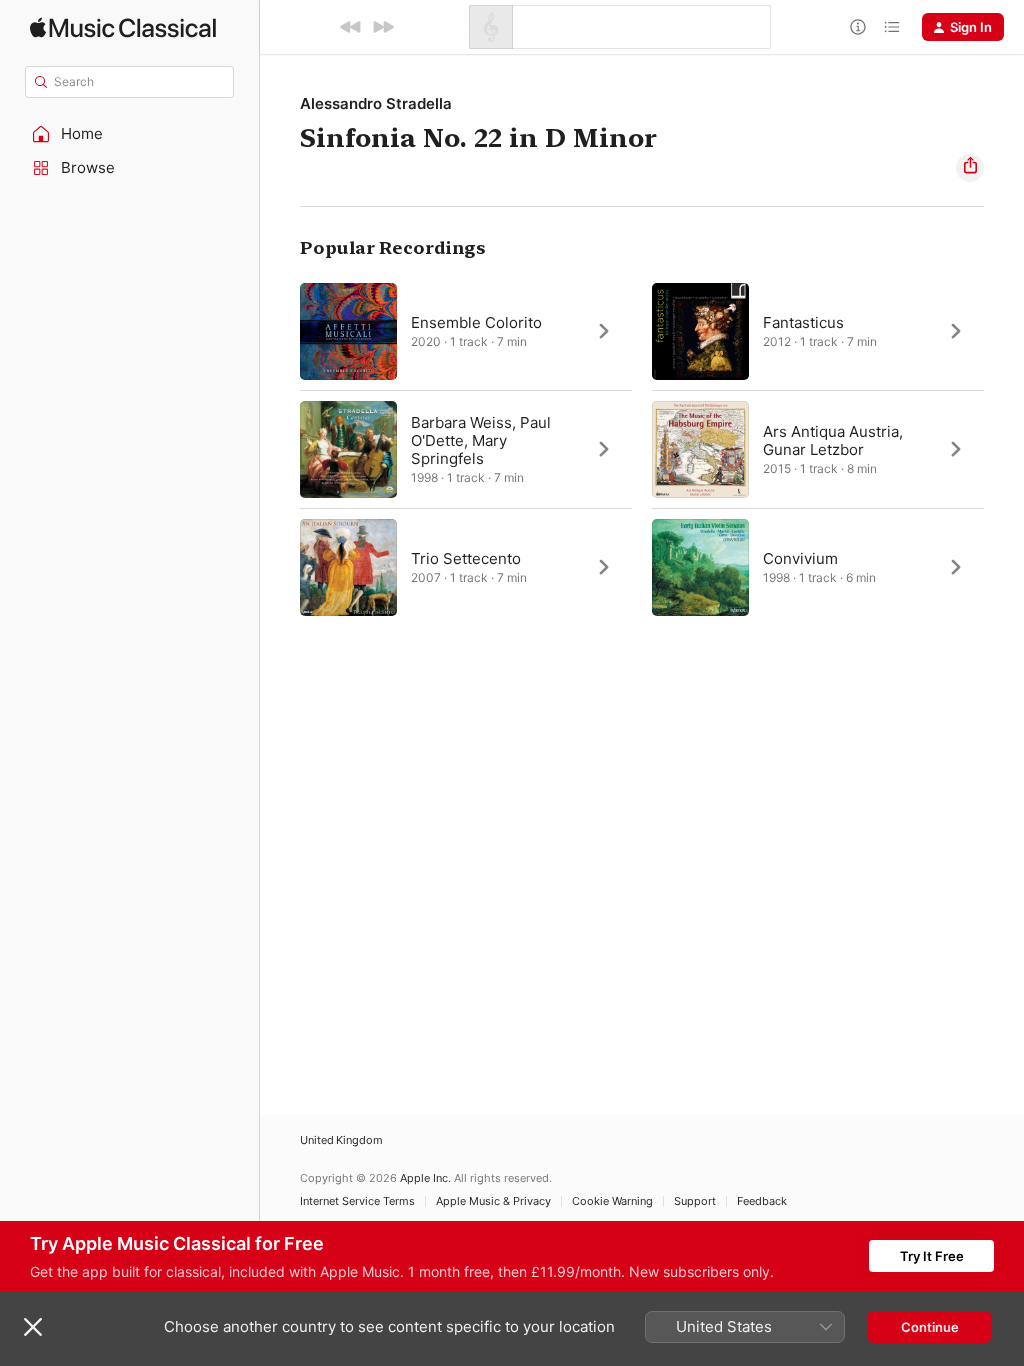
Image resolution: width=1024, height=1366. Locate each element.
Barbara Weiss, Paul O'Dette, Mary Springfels (481, 440)
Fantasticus (803, 322)
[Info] (858, 27)
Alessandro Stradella (376, 103)
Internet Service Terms (357, 1201)
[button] (130, 134)
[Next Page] (1004, 449)
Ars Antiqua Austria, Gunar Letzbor (833, 440)
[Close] (33, 1327)
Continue (930, 1327)
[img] (123, 27)
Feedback (762, 1201)
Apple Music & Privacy (493, 1201)
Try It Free (932, 1256)
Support (695, 1201)
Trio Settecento (466, 558)
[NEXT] (383, 27)
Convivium (800, 558)
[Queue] (892, 27)
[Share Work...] (970, 168)
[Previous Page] (280, 449)
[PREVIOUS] (351, 27)
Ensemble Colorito (476, 322)
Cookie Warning (612, 1201)
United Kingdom (341, 1140)
